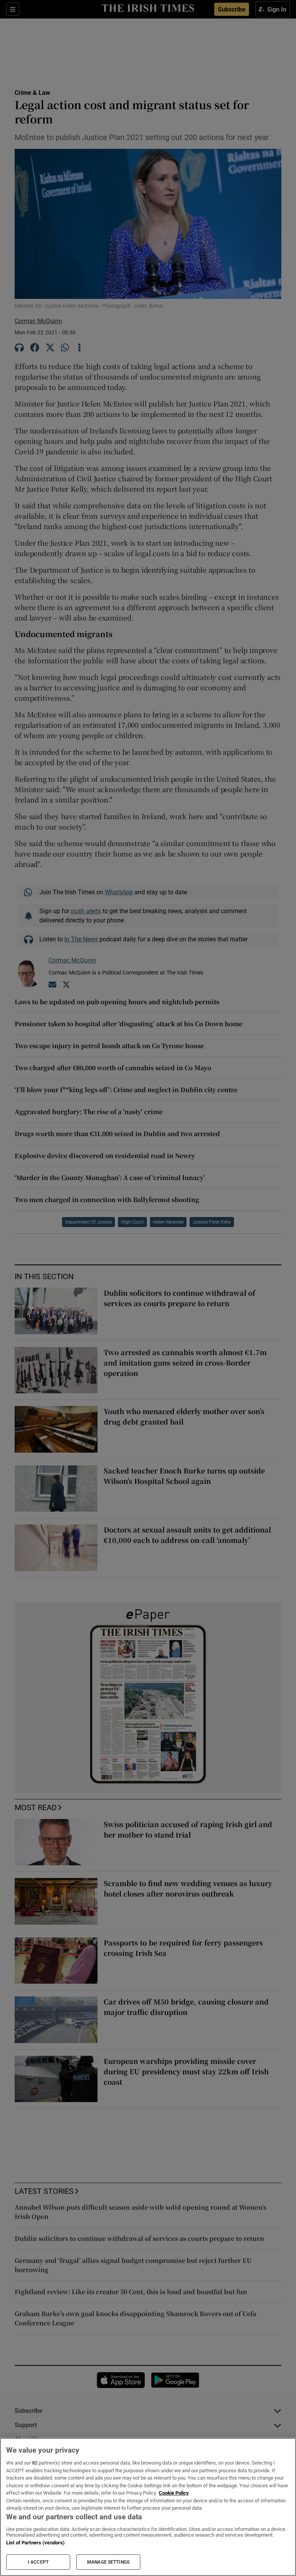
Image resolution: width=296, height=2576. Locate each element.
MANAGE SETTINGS (108, 2562)
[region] (148, 2507)
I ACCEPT (38, 2562)
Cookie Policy (174, 2493)
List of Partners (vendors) (35, 2543)
